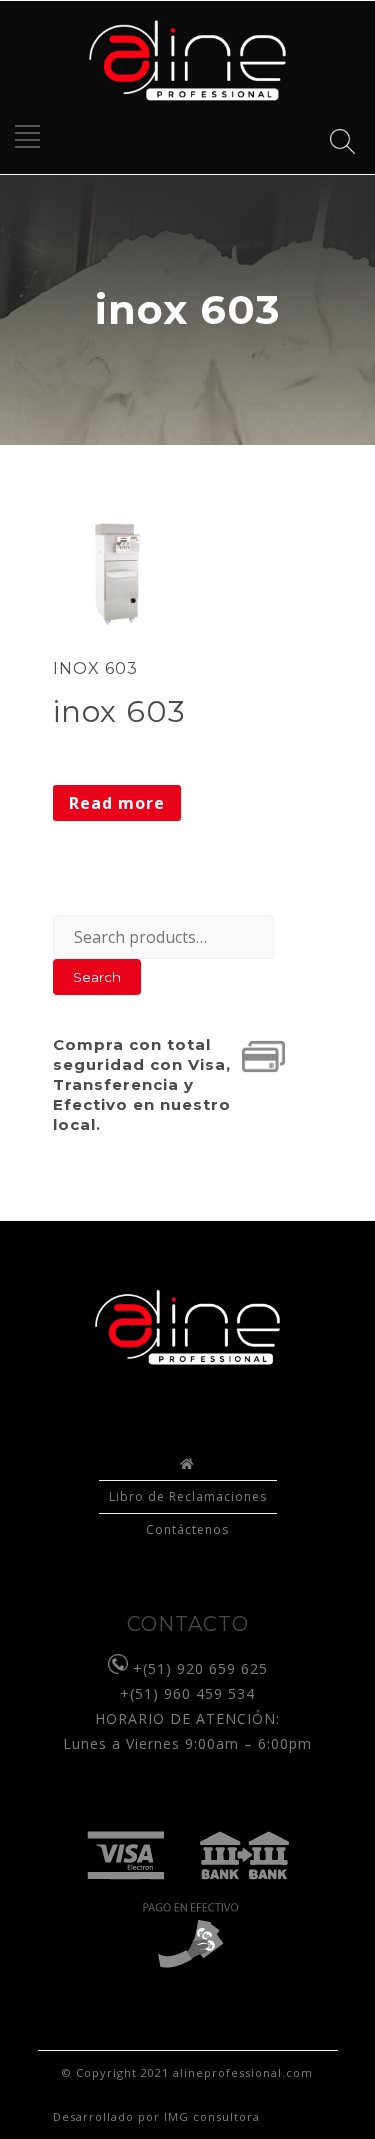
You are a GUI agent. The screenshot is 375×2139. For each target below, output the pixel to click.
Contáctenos (187, 1529)
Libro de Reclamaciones (188, 1496)
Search (97, 977)
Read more (117, 803)
